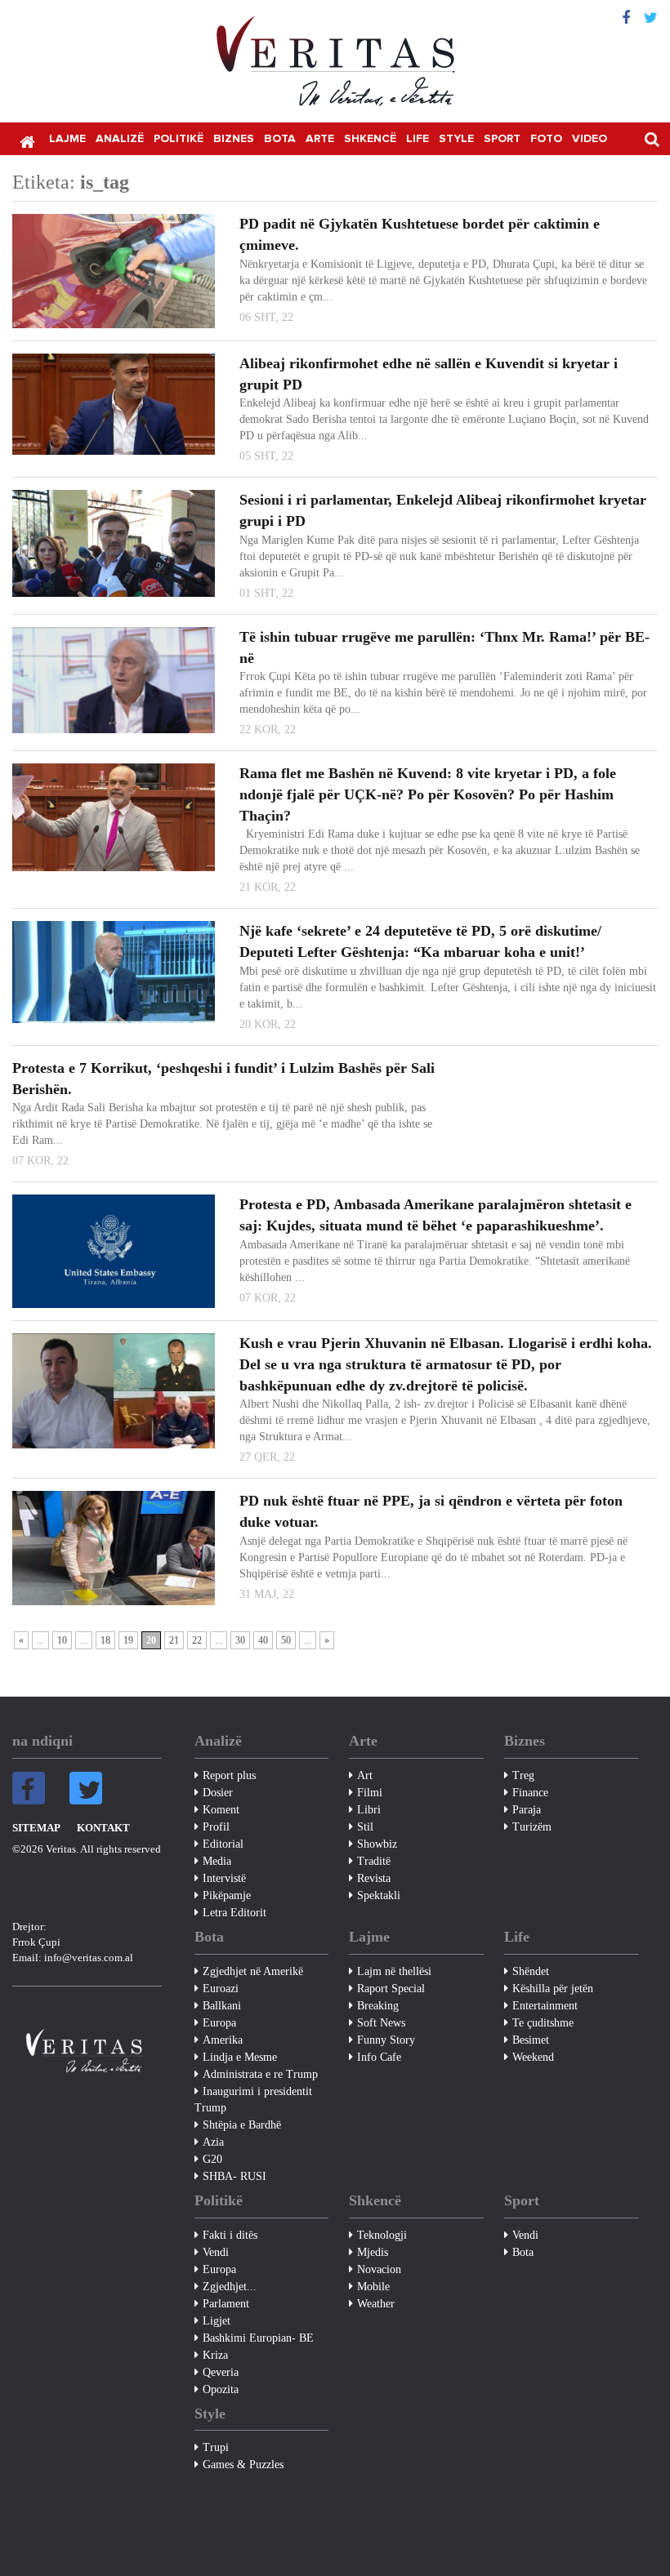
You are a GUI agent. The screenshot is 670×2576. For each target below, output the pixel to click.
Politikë (179, 139)
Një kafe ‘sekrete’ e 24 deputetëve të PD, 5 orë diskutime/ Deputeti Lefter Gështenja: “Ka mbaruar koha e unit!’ (420, 941)
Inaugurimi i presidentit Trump (253, 2100)
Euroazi (221, 1989)
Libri (369, 1810)
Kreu (27, 140)
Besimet (531, 2040)
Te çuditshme (543, 2023)
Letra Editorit (234, 1913)
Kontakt (103, 1828)
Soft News (381, 2023)
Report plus (229, 1775)
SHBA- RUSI (234, 2176)
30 (240, 1640)
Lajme (67, 139)
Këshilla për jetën (553, 1989)
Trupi (216, 2447)
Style (456, 139)
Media (217, 1861)
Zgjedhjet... (230, 2287)
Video (590, 139)
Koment (221, 1810)
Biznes (234, 139)
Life (418, 139)
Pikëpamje (227, 1895)
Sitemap (36, 1828)
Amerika (223, 2040)
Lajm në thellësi (394, 1971)
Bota (280, 139)
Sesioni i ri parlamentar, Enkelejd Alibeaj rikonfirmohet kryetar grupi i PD (443, 510)
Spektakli (379, 1895)
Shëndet (531, 1971)
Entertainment (545, 2006)
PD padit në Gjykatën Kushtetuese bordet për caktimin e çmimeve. (420, 234)
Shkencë (370, 139)
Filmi (370, 1793)
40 (263, 1640)
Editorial (223, 1844)
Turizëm (532, 1827)
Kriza (215, 2355)
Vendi (216, 2252)
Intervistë (224, 1878)
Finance (530, 1793)
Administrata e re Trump (260, 2074)
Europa (219, 2023)
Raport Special (391, 1989)
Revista (374, 1878)
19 (128, 1640)
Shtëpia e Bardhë (242, 2125)
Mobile (373, 2287)
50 (286, 1640)
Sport (502, 139)
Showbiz (377, 1844)
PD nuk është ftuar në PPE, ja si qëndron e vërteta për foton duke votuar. (431, 1511)
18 (105, 1640)
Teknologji (382, 2235)
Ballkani (222, 2006)
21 (174, 1640)
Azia (213, 2142)
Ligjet (217, 2321)
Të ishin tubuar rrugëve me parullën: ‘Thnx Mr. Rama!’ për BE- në (444, 647)
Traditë (374, 1861)
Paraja (527, 1810)
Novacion (379, 2269)
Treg (523, 1775)
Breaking (378, 2006)
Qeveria (221, 2372)
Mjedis (373, 2252)
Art (365, 1775)
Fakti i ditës (230, 2235)
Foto (546, 139)
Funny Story (386, 2040)
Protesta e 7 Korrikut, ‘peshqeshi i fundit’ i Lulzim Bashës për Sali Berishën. (223, 1079)
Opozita (221, 2389)
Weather (376, 2304)
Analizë (120, 139)
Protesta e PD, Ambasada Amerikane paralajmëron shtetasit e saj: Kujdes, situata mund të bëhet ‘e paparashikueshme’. (435, 1215)
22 (197, 1640)
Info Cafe (379, 2057)
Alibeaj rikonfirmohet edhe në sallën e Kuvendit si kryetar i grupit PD (429, 374)
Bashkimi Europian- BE (258, 2338)
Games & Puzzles (243, 2465)
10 (62, 1640)
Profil (216, 1827)
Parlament (226, 2304)
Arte (320, 139)
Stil (365, 1827)
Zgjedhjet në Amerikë (253, 1971)
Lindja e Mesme (240, 2057)
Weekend (533, 2057)
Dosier (218, 1793)
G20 (212, 2159)
